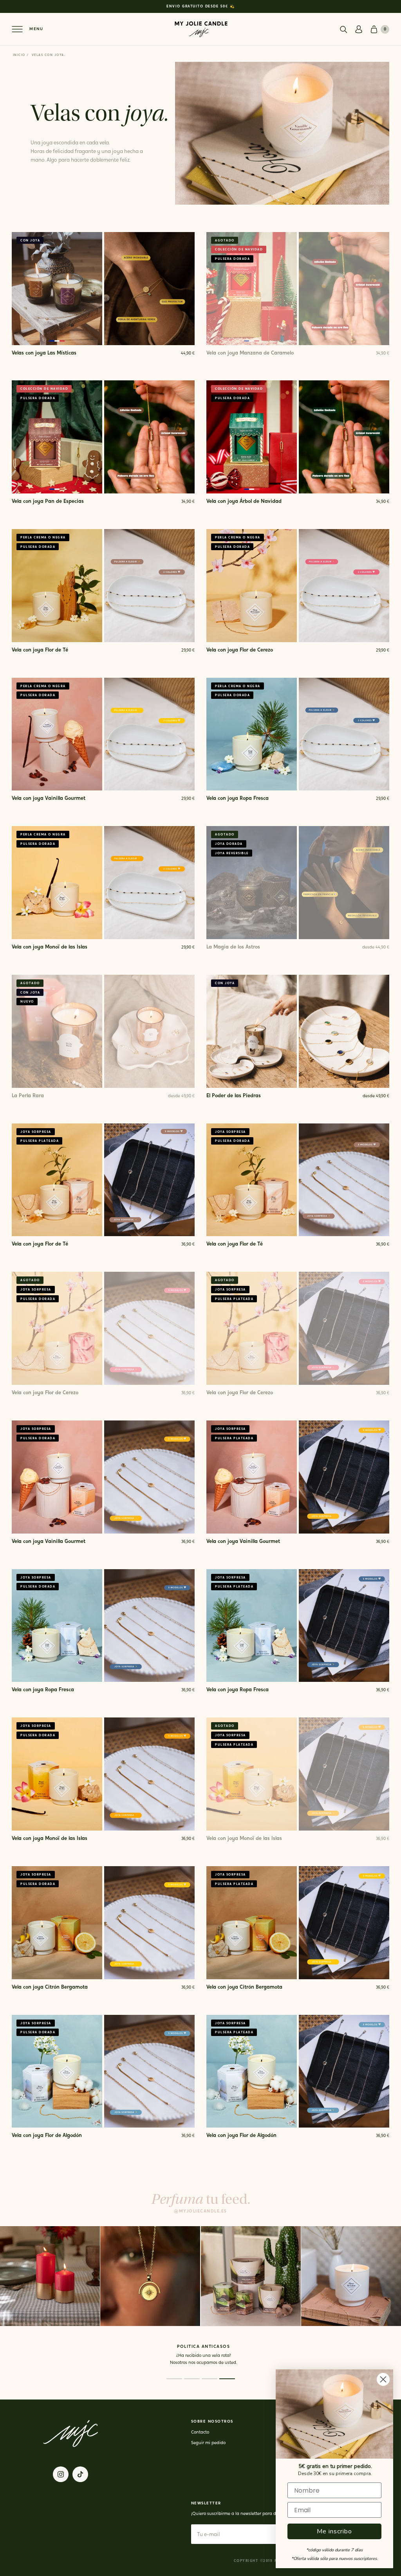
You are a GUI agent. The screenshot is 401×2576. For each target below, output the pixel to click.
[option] (200, 6)
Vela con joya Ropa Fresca (238, 798)
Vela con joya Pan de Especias (48, 501)
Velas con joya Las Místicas (44, 353)
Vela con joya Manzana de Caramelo (250, 353)
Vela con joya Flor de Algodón (47, 2136)
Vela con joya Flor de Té (40, 650)
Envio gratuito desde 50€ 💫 (200, 6)
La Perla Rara (28, 1096)
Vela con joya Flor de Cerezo (240, 650)
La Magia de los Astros (233, 947)
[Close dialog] (383, 2379)
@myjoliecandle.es (200, 2211)
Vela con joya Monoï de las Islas (50, 947)
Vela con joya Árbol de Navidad (244, 501)
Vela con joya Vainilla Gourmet (49, 798)
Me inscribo (334, 2531)
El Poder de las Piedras (234, 1096)
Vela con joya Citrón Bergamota (50, 1987)
